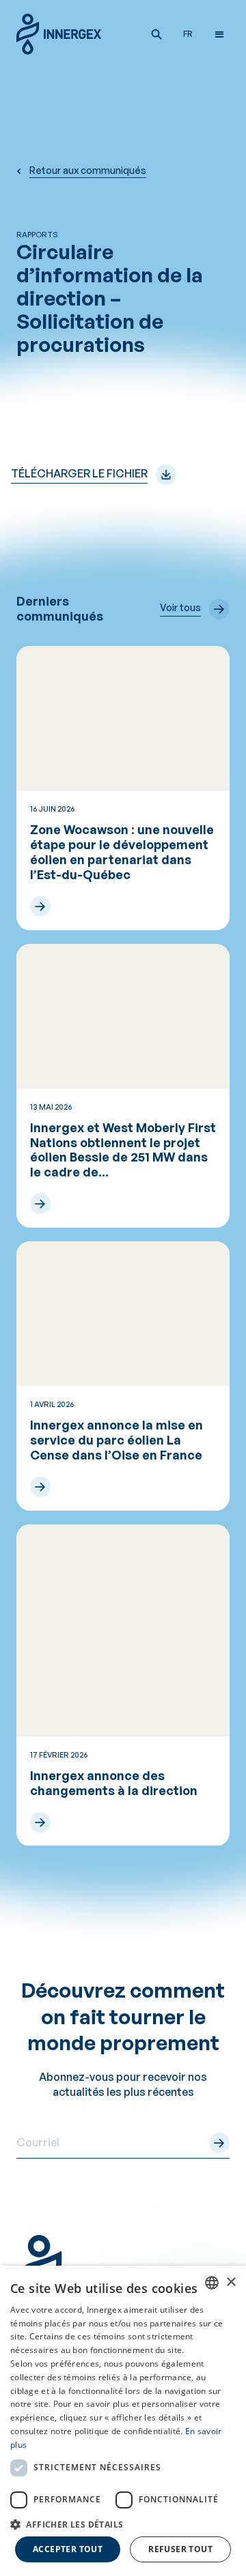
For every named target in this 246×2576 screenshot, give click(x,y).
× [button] (231, 2282)
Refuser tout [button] (180, 2549)
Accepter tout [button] (68, 2549)
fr (188, 34)
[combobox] (212, 2283)
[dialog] (123, 2421)
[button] (156, 34)
